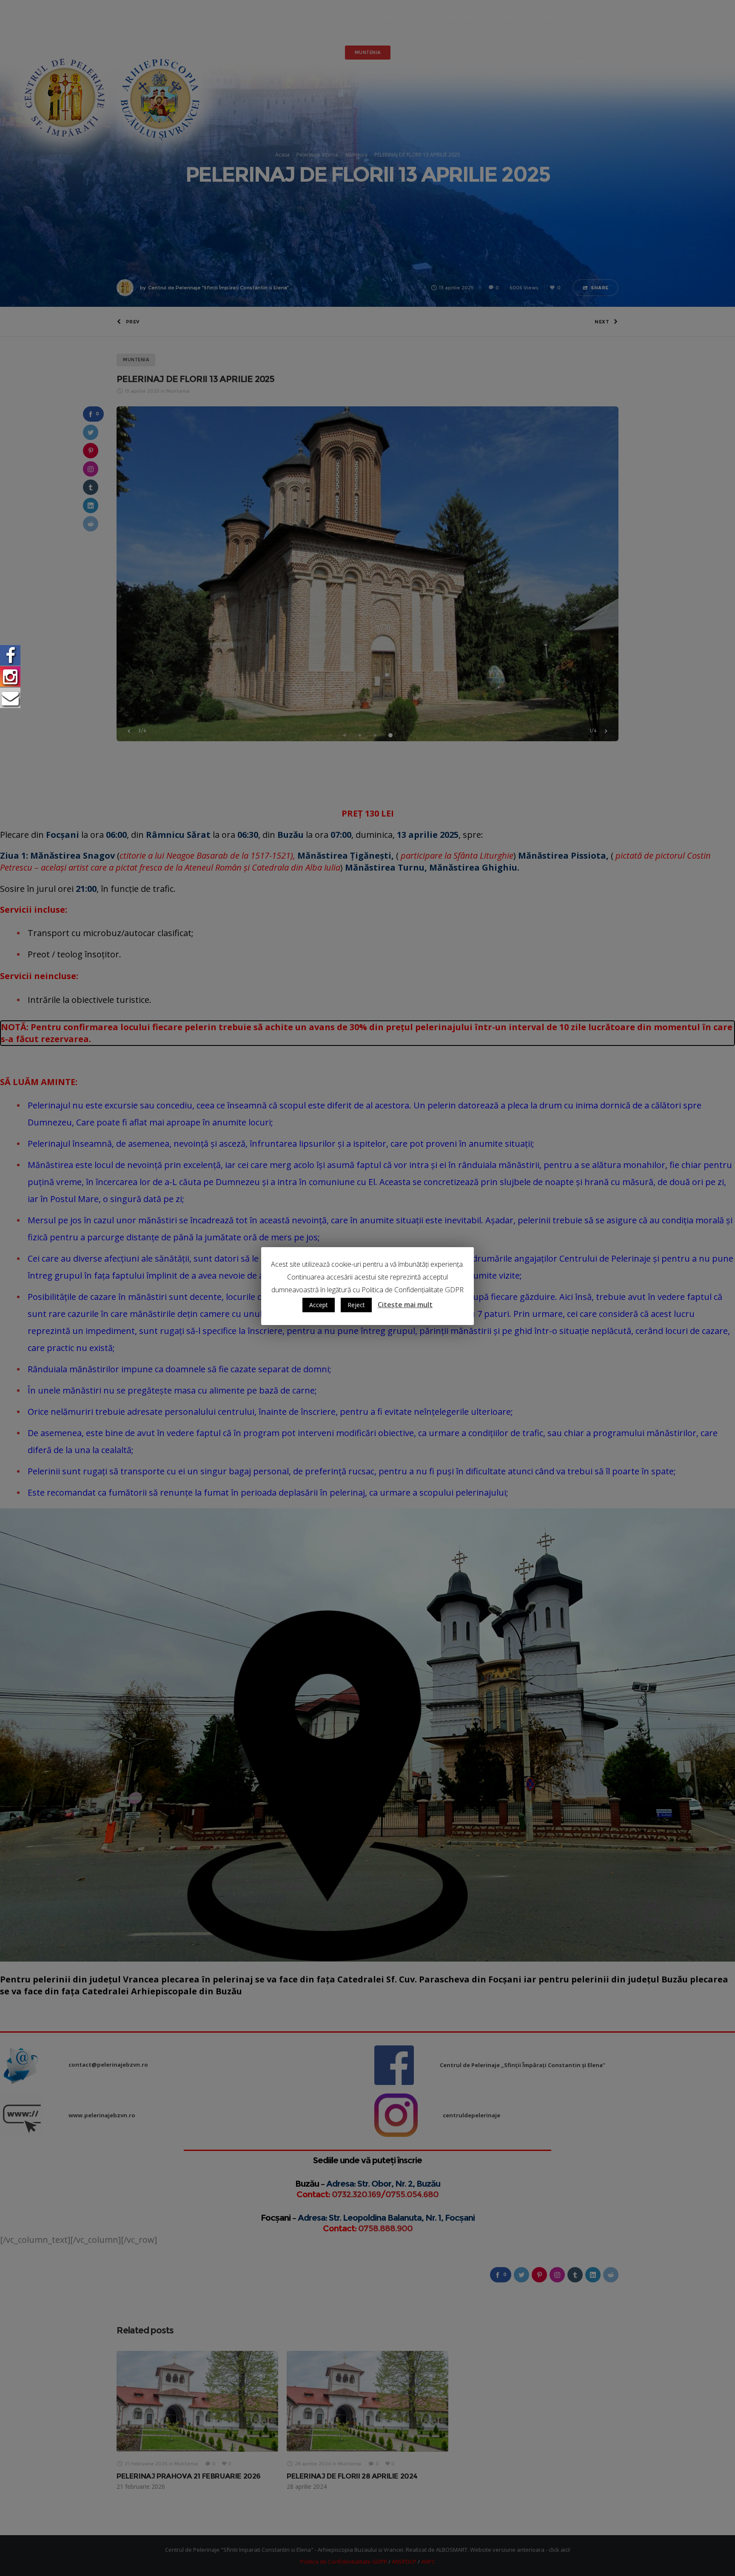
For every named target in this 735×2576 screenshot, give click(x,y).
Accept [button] (319, 1305)
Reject (356, 1305)
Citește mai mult (405, 1305)
